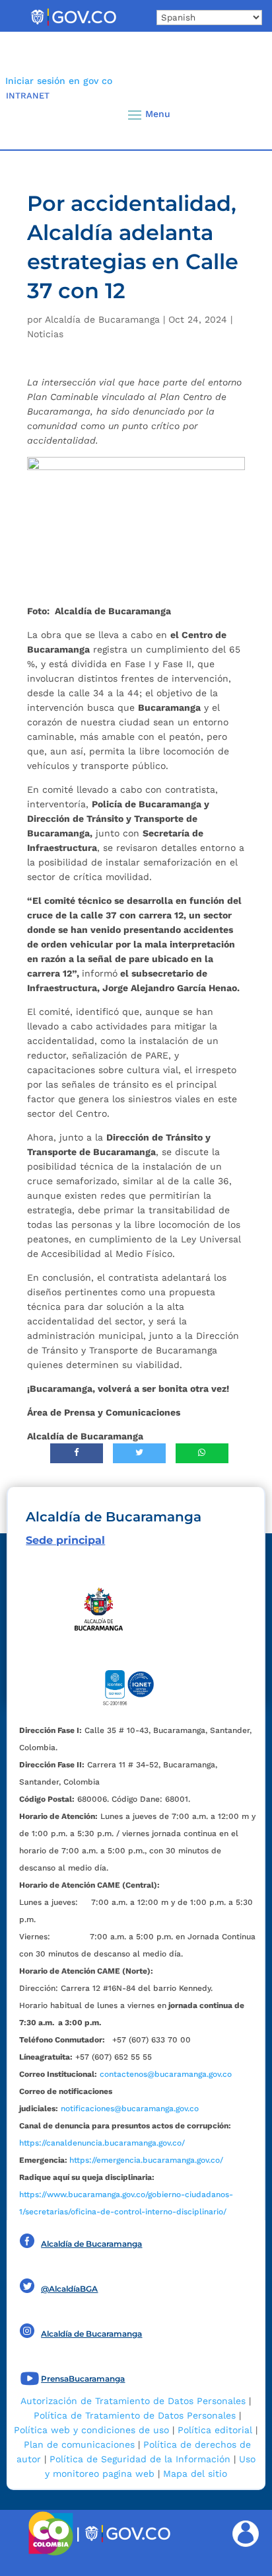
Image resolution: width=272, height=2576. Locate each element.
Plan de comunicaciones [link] (79, 2444)
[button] (240, 114)
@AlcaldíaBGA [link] (69, 2289)
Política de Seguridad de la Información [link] (140, 2459)
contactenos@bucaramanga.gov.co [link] (166, 2074)
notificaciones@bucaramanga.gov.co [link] (130, 2109)
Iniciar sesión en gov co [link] (59, 81)
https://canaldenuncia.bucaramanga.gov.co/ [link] (102, 2143)
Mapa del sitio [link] (195, 2474)
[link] (73, 25)
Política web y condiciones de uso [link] (91, 2430)
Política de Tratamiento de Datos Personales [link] (135, 2415)
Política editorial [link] (215, 2430)
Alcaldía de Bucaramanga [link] (102, 319)
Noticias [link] (45, 334)
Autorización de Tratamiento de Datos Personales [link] (133, 2401)
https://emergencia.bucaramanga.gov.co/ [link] (146, 2160)
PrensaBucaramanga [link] (83, 2379)
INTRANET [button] (28, 96)
